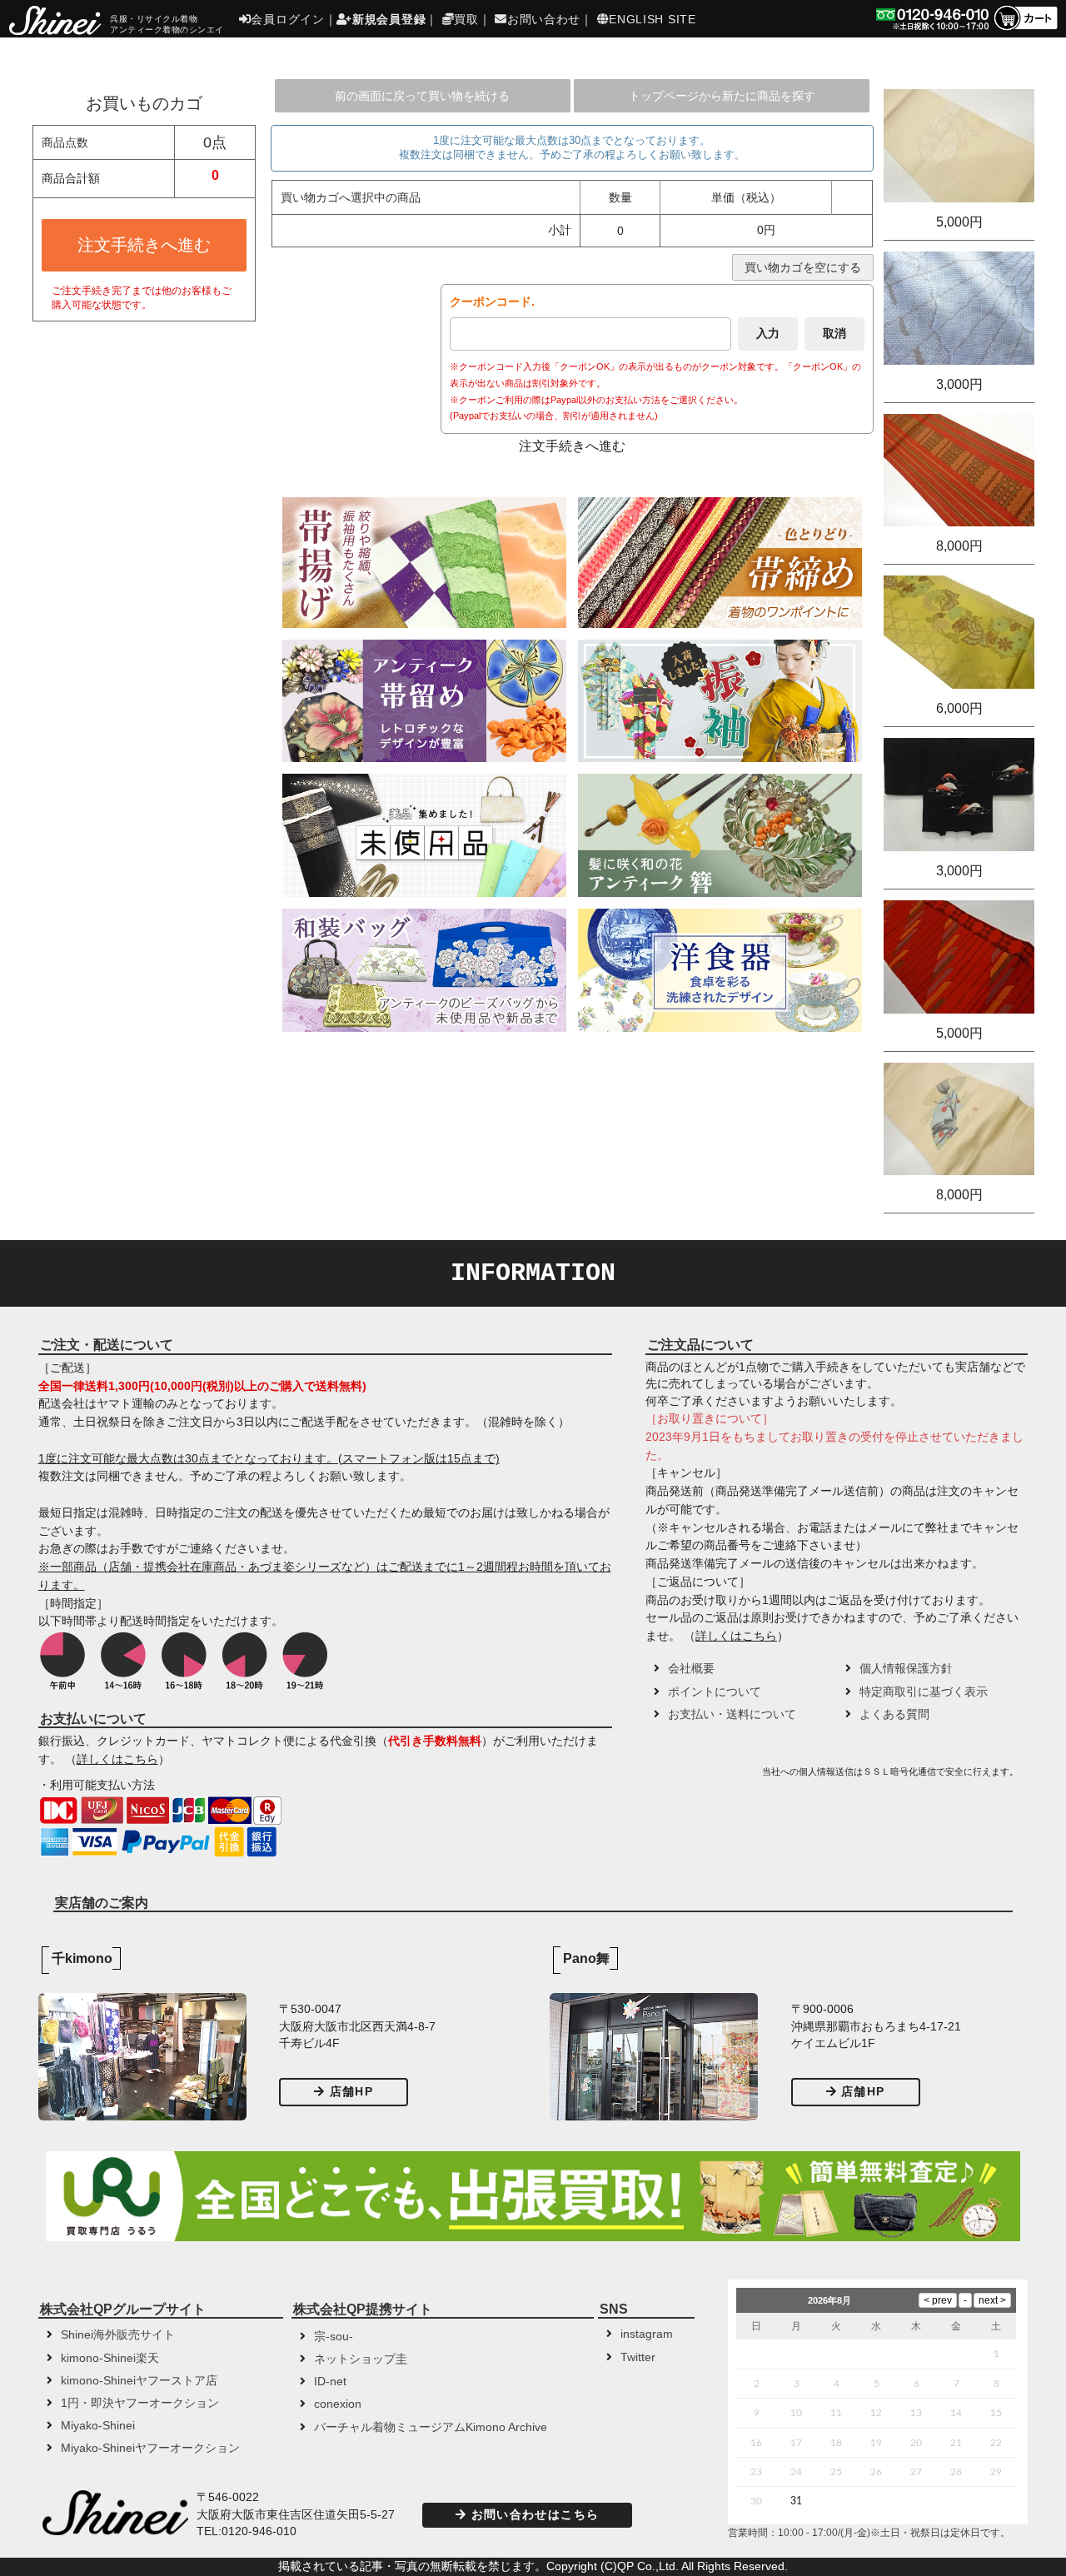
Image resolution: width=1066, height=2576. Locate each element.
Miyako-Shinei (98, 2426)
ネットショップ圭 (361, 2359)
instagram (647, 2334)
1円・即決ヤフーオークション (140, 2403)
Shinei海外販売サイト (118, 2335)
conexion (338, 2404)
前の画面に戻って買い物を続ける (422, 96)
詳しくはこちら (117, 1759)
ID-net (330, 2382)
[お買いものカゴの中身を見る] (1025, 29)
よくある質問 (894, 1714)
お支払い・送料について (732, 1714)
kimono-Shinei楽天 (110, 2358)
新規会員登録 (389, 19)
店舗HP (351, 2092)
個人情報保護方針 (906, 1669)
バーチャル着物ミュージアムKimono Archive (431, 2427)
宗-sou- (334, 2337)
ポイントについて (715, 1692)
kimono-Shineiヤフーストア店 (139, 2381)
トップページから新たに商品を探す (722, 96)
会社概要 (691, 1669)
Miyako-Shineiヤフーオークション (150, 2448)
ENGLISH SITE (652, 19)
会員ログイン (287, 19)
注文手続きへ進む (144, 245)
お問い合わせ (544, 19)
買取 (466, 19)
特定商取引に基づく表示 (924, 1692)
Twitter (638, 2357)
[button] (701, 1777)
